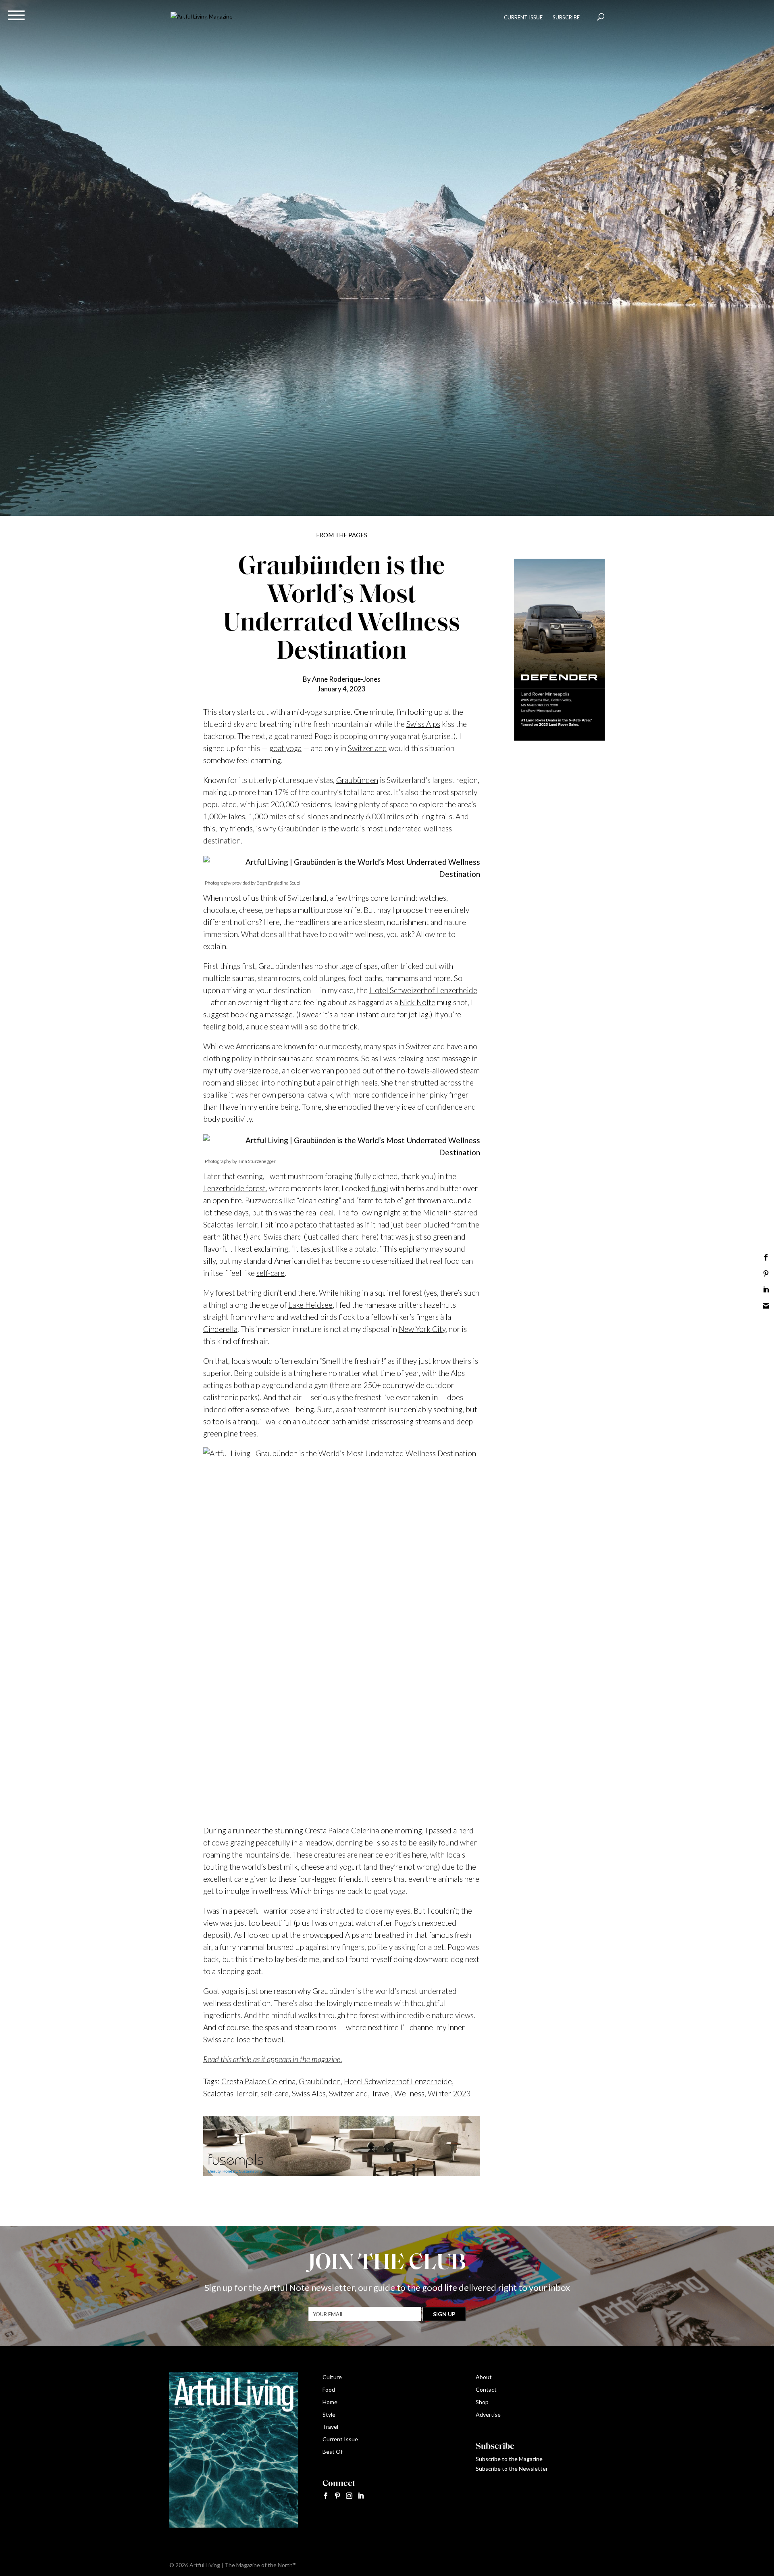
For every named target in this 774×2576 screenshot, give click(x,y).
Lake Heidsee (310, 1305)
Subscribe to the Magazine (509, 2459)
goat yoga (285, 748)
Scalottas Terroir (230, 1224)
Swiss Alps (423, 724)
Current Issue (340, 2439)
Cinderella (220, 1329)
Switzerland (367, 748)
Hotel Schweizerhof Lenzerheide (423, 990)
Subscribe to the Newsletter (512, 2468)
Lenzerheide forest (234, 1188)
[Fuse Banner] (342, 2170)
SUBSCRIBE (566, 17)
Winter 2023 (449, 2093)
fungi (380, 1188)
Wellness (409, 2093)
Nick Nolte (417, 1002)
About (484, 2377)
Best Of (333, 2452)
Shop (482, 2402)
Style (329, 2414)
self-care (270, 1273)
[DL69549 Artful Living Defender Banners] (559, 738)
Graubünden (357, 780)
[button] (16, 15)
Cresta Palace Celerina (342, 1830)
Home (330, 2402)
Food (329, 2389)
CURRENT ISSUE (523, 17)
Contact (486, 2389)
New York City (422, 1329)
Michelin (437, 1212)
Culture (332, 2377)
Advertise (488, 2414)
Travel (381, 2093)
